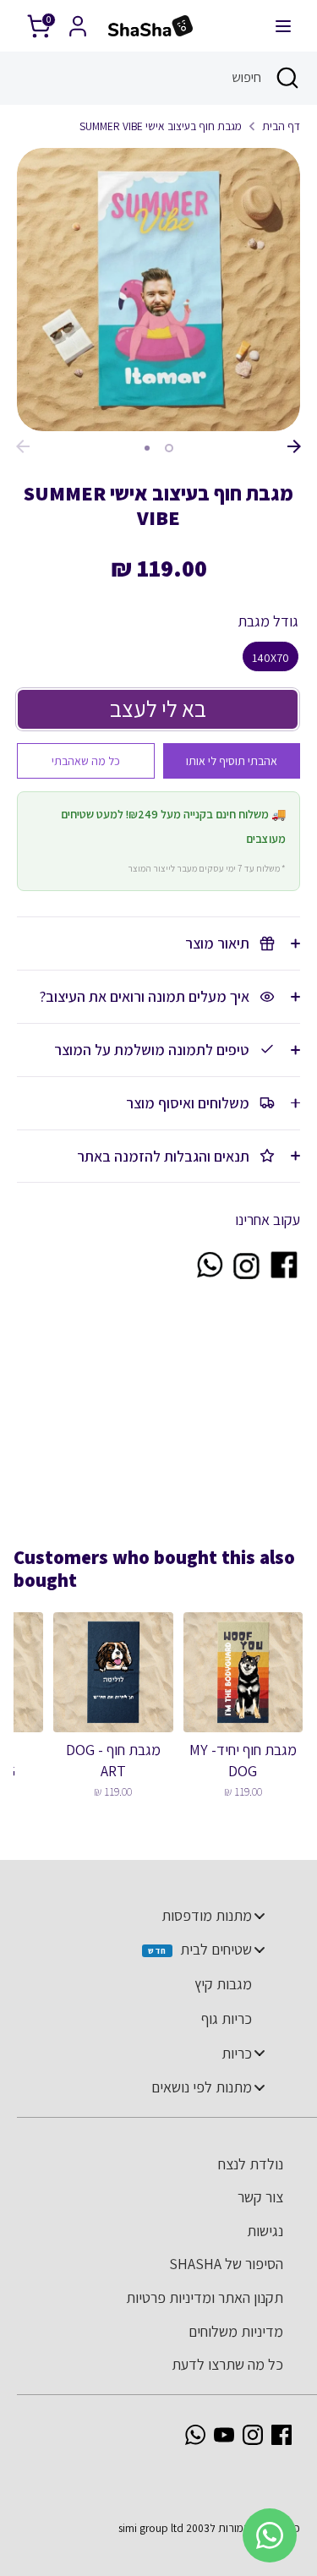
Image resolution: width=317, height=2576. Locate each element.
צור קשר (260, 2197)
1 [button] (169, 448)
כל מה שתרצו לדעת (227, 2364)
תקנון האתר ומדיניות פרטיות (205, 2297)
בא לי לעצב (158, 708)
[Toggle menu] (260, 1915)
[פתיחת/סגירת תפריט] (283, 26)
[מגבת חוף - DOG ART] (113, 1672)
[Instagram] (253, 2435)
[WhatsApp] (195, 2435)
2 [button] (147, 448)
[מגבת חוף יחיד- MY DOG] (243, 1672)
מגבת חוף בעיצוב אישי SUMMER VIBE (161, 126)
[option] (158, 290)
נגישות (265, 2231)
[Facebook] (281, 2435)
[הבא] (294, 446)
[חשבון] (78, 21)
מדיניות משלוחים (236, 2331)
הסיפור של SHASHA (226, 2264)
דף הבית (281, 126)
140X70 (271, 658)
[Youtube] (224, 2435)
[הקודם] (23, 446)
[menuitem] (150, 1916)
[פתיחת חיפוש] (289, 78)
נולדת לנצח (251, 2164)
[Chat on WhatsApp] (209, 1275)
